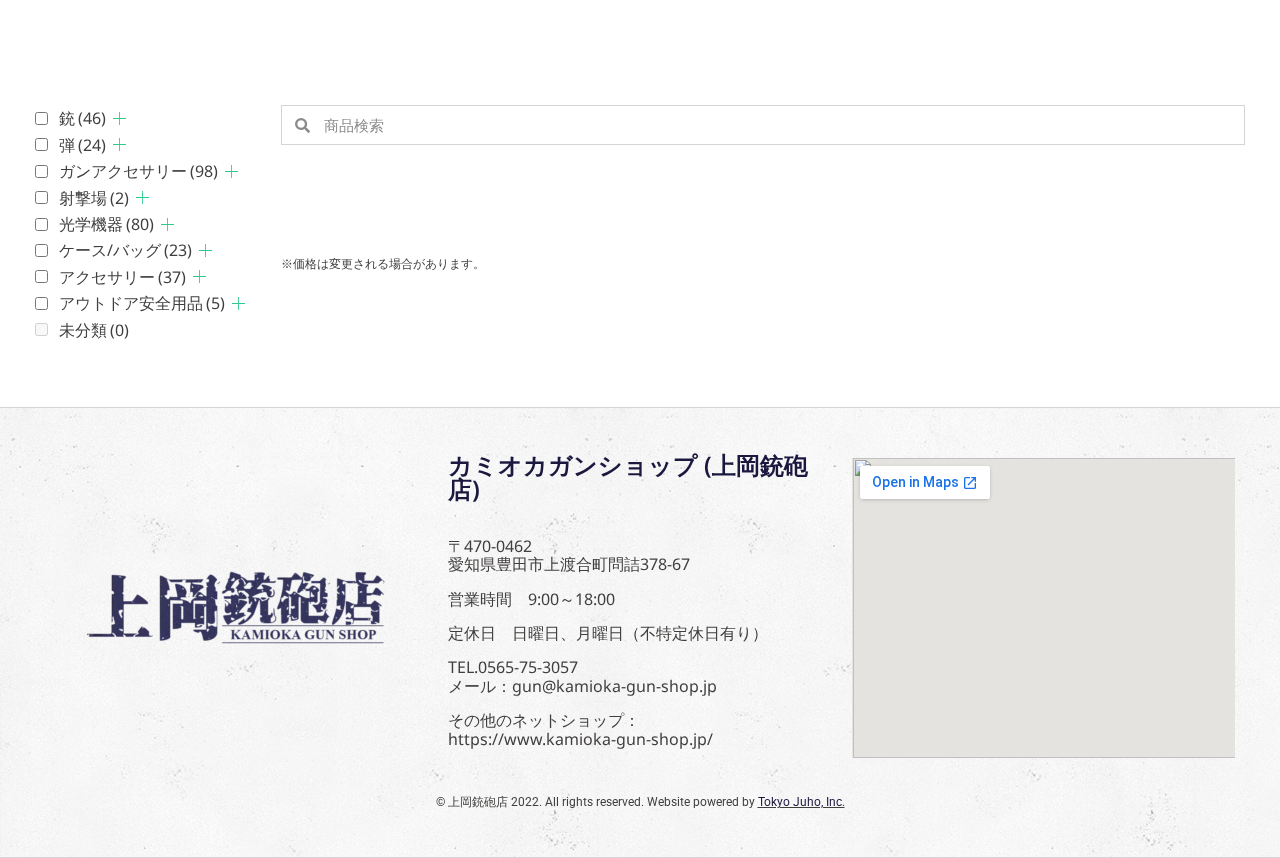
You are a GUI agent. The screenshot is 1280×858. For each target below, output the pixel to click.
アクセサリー (122, 277)
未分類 (94, 330)
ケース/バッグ (125, 250)
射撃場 (94, 198)
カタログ (180, 35)
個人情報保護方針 (460, 35)
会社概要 (304, 35)
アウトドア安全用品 (142, 303)
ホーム (64, 35)
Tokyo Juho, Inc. (801, 802)
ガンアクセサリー (138, 171)
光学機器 (106, 224)
